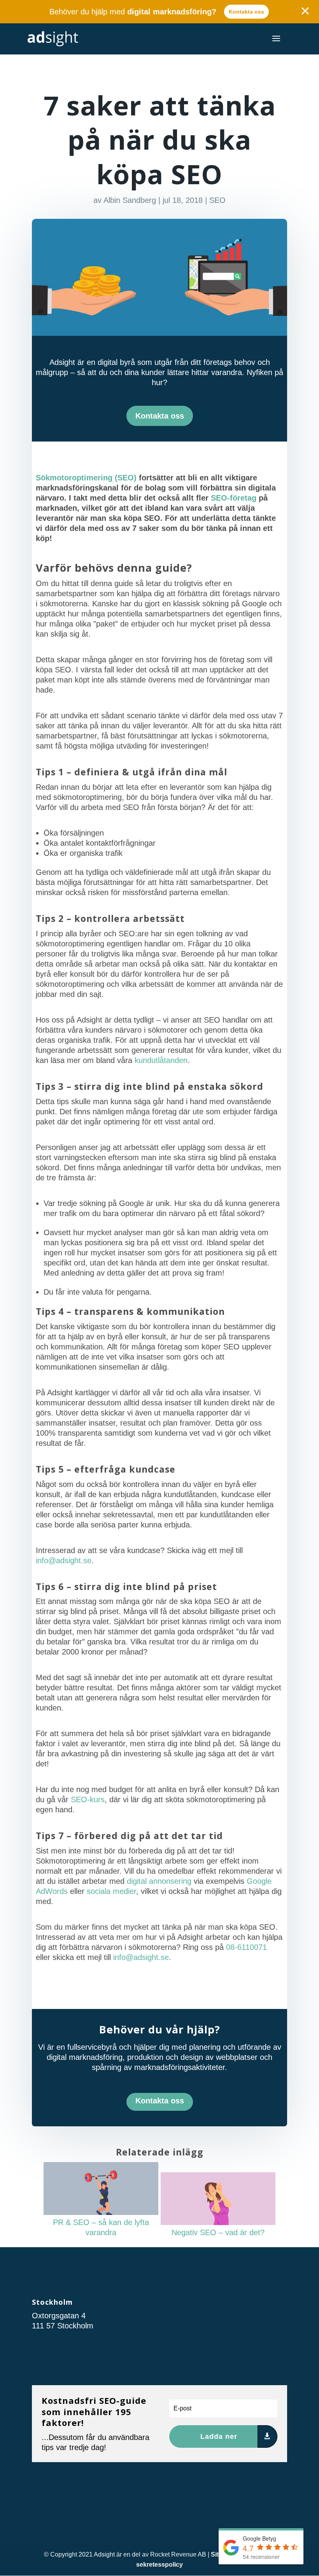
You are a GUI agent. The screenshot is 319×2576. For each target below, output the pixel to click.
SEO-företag (234, 498)
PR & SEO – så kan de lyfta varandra (101, 2227)
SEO (217, 200)
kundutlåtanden (161, 1060)
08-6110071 (246, 1947)
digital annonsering (159, 1881)
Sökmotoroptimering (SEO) (86, 478)
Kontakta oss (246, 12)
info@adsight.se (64, 1560)
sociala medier (111, 1891)
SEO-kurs (88, 1799)
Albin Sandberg (130, 200)
